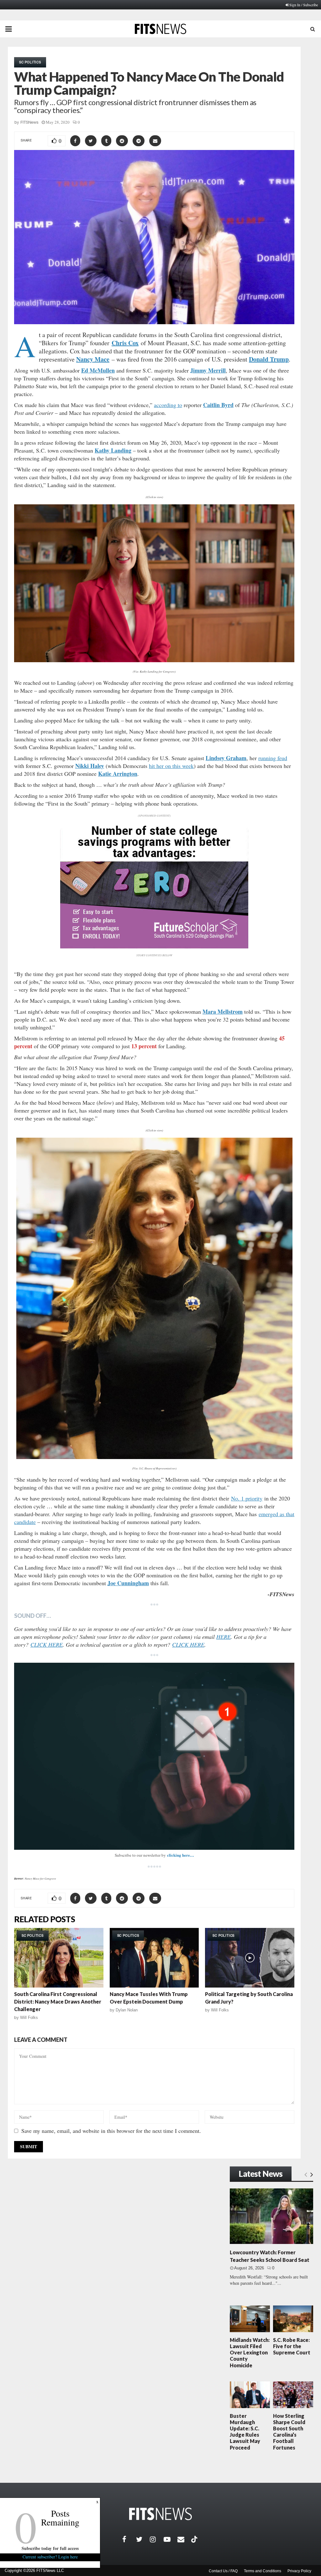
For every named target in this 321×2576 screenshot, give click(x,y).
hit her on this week (171, 766)
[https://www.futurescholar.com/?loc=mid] (154, 947)
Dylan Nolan (127, 2010)
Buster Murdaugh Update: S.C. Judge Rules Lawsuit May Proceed (245, 2432)
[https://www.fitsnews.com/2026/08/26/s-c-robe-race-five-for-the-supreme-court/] (293, 2319)
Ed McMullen (98, 370)
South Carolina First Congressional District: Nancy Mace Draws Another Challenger (58, 2002)
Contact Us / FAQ (223, 2571)
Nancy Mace (93, 359)
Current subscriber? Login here (50, 2557)
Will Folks (29, 2018)
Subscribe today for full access (50, 2548)
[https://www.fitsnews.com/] (160, 2514)
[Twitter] (143, 2539)
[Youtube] (171, 2539)
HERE (224, 1637)
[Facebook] (129, 2539)
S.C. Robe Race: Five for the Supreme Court (292, 2346)
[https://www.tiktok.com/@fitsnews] (195, 2539)
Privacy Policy (299, 2571)
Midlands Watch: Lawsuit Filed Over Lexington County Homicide (250, 2353)
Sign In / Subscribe (304, 5)
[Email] (184, 2539)
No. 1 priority (247, 1498)
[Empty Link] (306, 2174)
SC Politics (30, 62)
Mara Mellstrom (223, 1012)
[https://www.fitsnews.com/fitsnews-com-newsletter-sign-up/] (154, 1756)
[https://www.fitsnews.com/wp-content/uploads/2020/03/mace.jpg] (154, 1298)
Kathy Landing (113, 450)
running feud (273, 758)
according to (168, 405)
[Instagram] (157, 2539)
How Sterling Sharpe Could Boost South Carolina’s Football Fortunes (289, 2432)
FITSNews (29, 122)
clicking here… (181, 1855)
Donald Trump (269, 359)
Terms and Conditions (263, 2571)
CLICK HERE (47, 1645)
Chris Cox (125, 343)
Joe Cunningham (128, 1583)
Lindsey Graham (226, 758)
